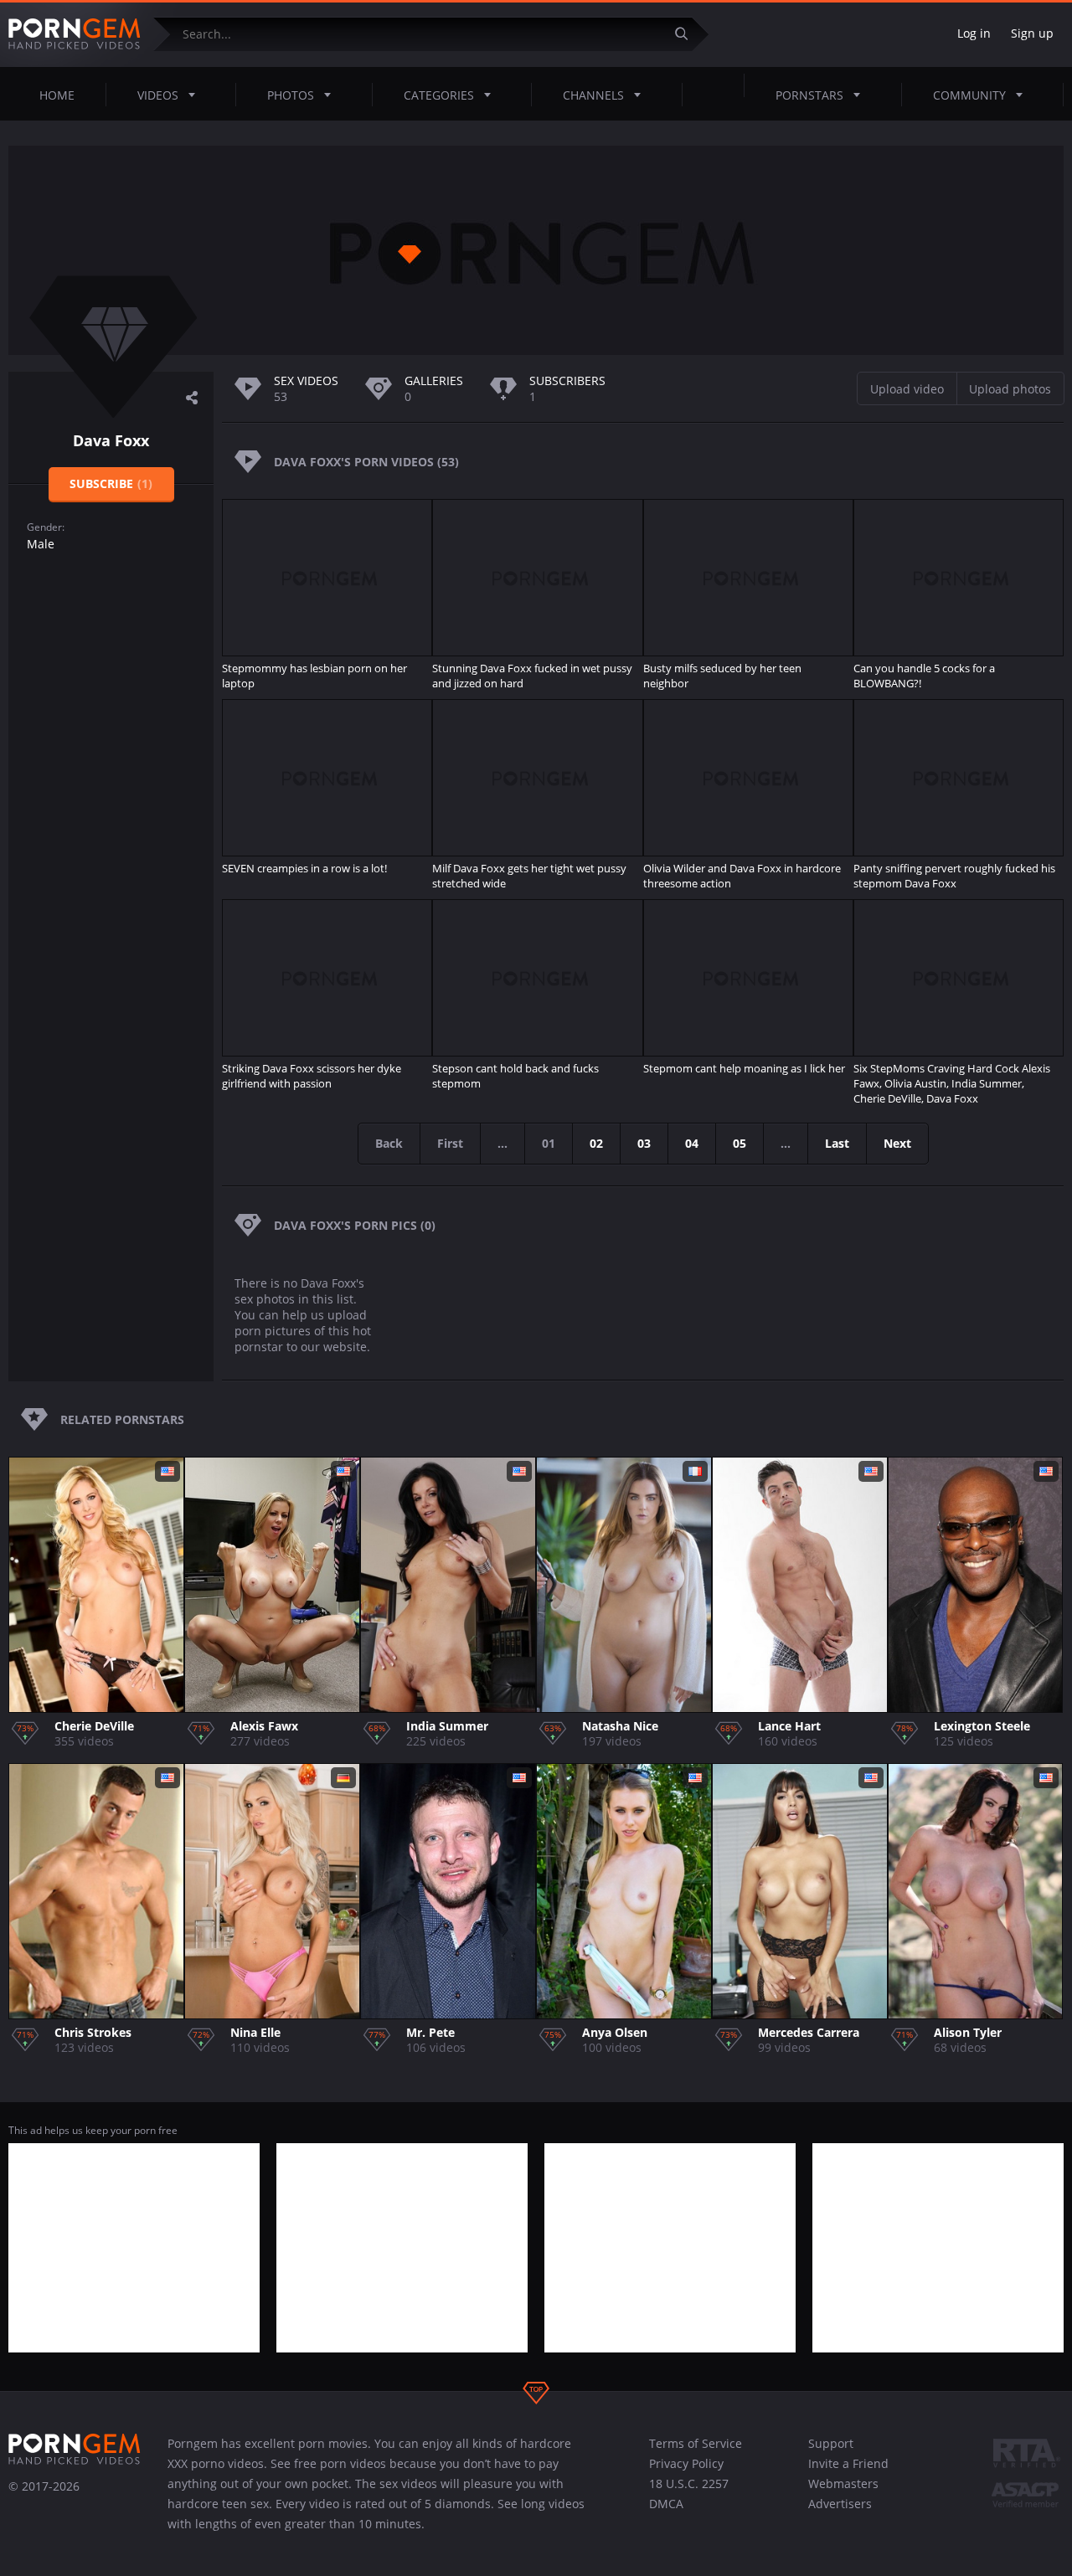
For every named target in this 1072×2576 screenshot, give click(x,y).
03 (644, 1143)
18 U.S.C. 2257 (689, 2483)
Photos (291, 95)
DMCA (666, 2504)
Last (837, 1143)
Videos (158, 95)
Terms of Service (696, 2443)
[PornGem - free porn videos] (75, 34)
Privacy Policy (686, 2463)
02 (596, 1143)
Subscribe (111, 483)
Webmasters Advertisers (843, 2494)
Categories (439, 95)
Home (57, 95)
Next (897, 1143)
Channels (593, 95)
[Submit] (688, 34)
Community (969, 95)
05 (740, 1143)
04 (692, 1143)
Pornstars (809, 95)
